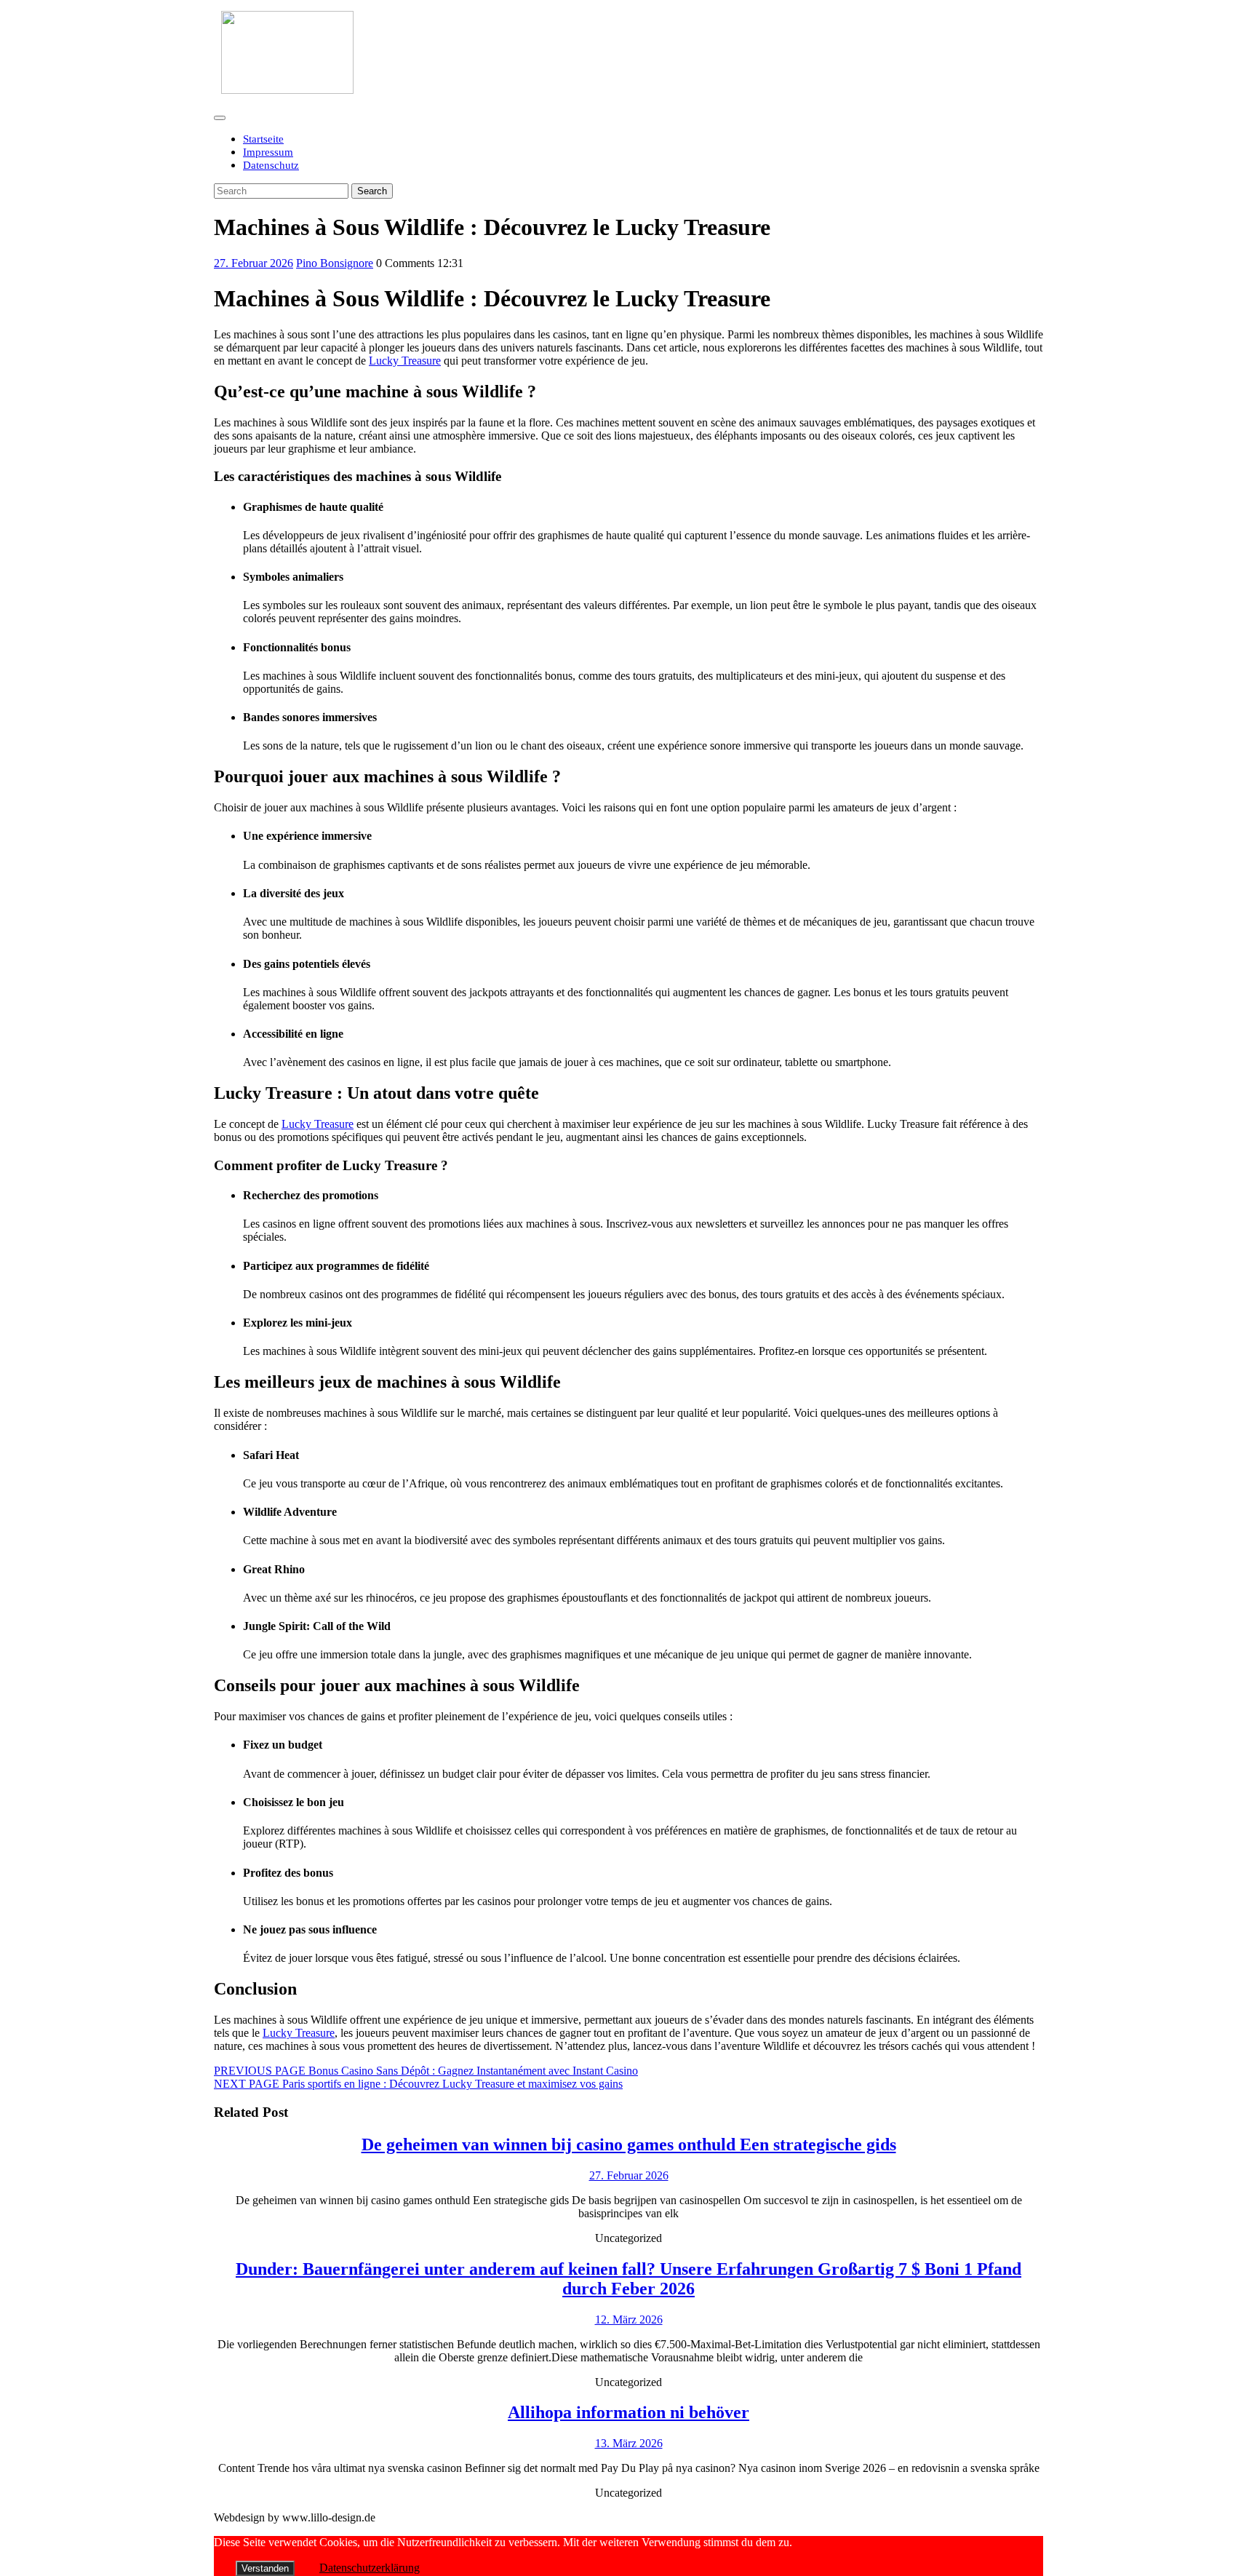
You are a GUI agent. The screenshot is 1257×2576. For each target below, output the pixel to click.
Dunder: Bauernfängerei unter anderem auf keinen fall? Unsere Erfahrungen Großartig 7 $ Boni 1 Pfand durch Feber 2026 (628, 2279)
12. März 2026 (629, 2319)
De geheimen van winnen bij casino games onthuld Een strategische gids (629, 2144)
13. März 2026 (629, 2443)
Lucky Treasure (405, 361)
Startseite (263, 139)
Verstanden (265, 2568)
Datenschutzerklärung (370, 2568)
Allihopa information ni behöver (628, 2412)
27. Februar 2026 (254, 263)
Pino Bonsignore (335, 263)
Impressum (268, 152)
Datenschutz (271, 165)
